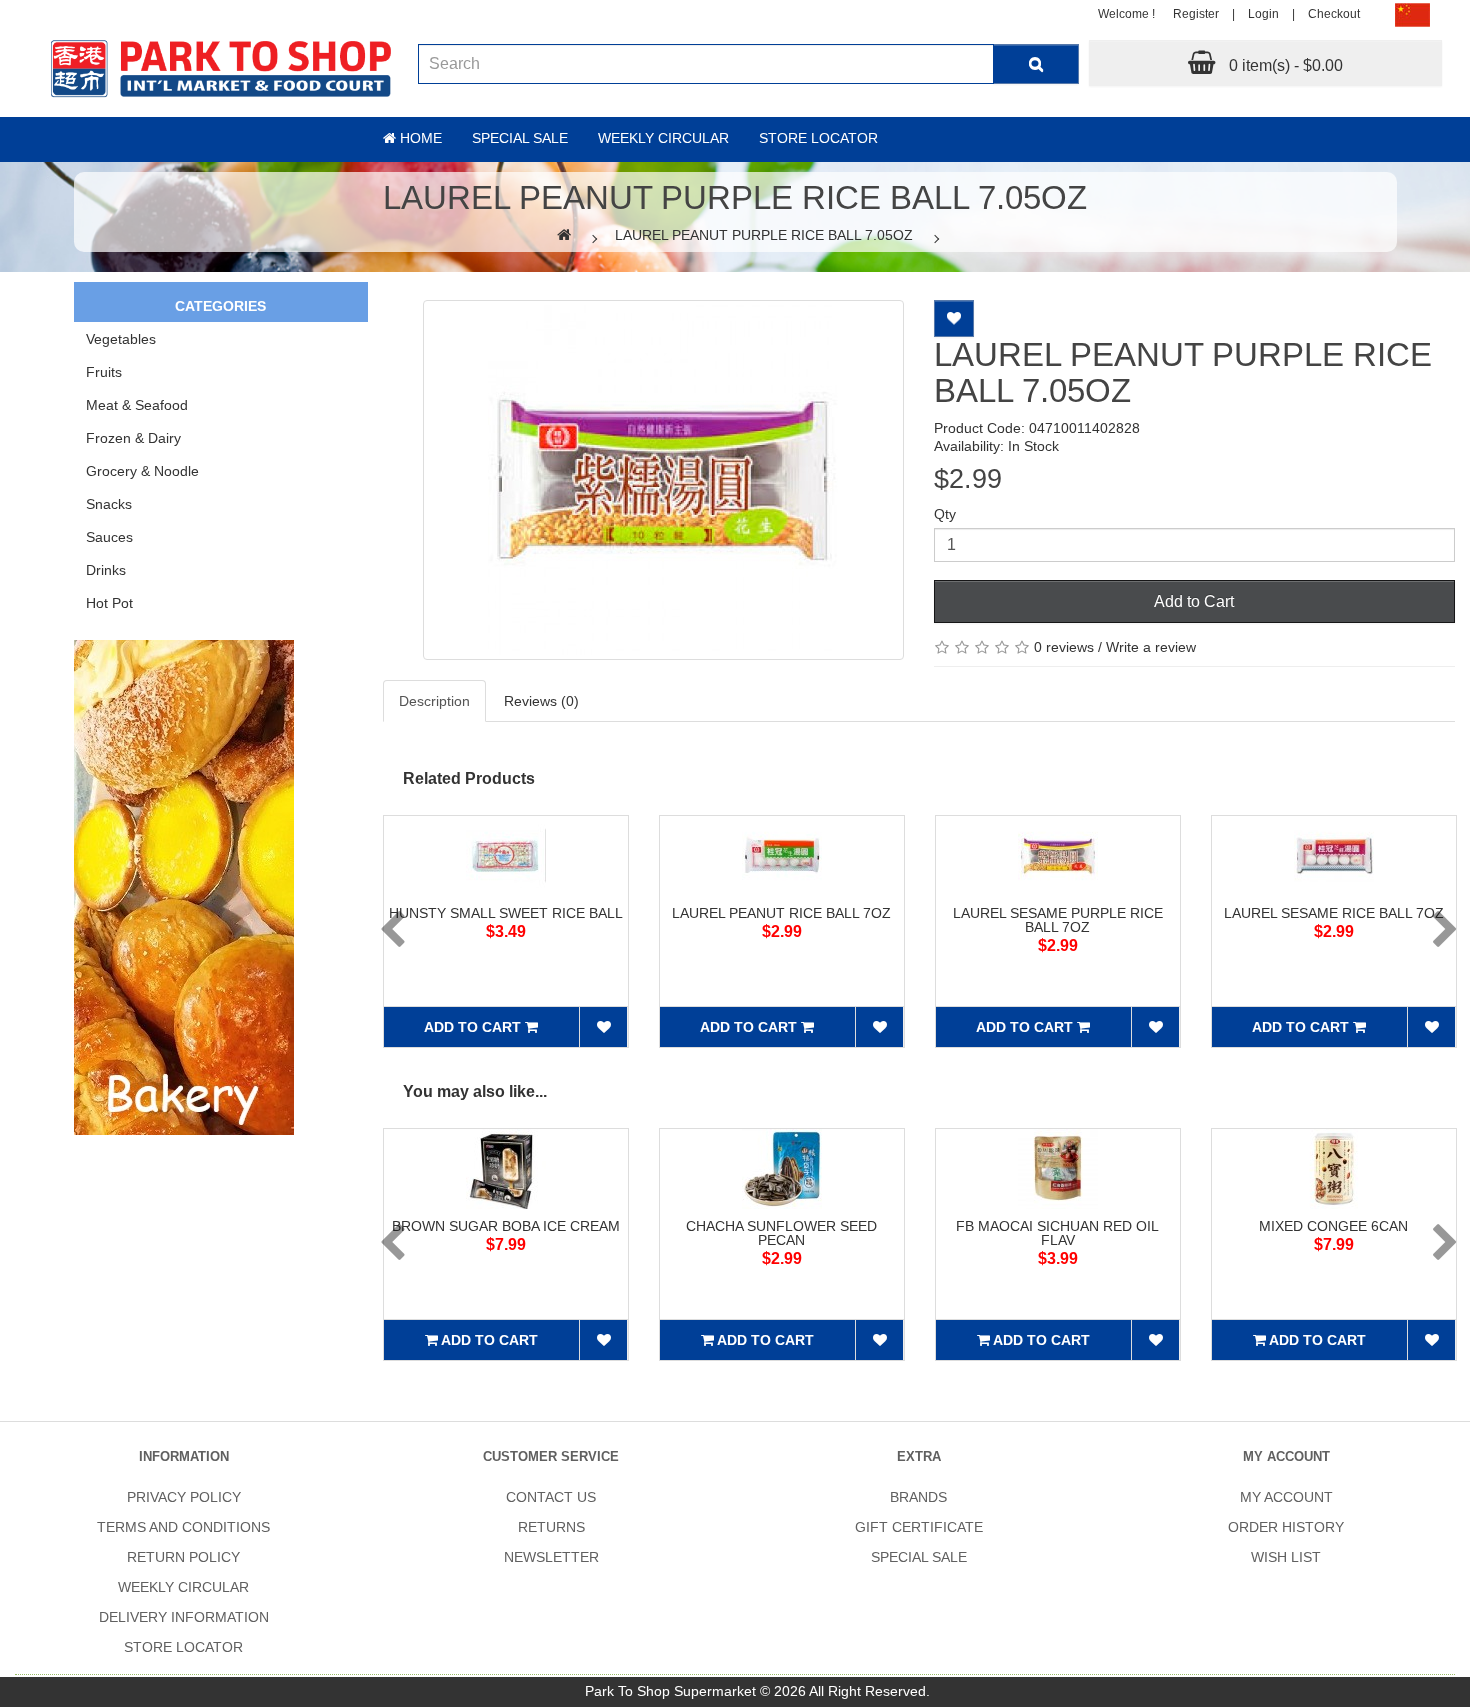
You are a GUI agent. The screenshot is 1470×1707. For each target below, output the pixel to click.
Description (434, 701)
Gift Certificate (919, 1527)
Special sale (520, 138)
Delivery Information (184, 1617)
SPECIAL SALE (919, 1557)
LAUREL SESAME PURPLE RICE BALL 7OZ (1058, 920)
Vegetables (121, 339)
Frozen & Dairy (133, 438)
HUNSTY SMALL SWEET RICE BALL (506, 913)
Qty (945, 514)
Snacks (109, 504)
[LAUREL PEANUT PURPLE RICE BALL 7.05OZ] (663, 480)
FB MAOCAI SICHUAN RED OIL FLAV (1057, 1233)
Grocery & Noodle (142, 471)
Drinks (106, 570)
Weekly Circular (663, 138)
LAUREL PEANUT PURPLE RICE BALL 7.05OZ (764, 235)
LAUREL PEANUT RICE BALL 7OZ (781, 913)
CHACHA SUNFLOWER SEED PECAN (781, 1233)
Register (1196, 14)
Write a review (1151, 647)
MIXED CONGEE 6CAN (1333, 1226)
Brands (918, 1497)
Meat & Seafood (137, 405)
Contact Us (551, 1497)
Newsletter (551, 1557)
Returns (551, 1527)
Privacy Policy (184, 1497)
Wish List (1286, 1557)
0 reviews (1064, 647)
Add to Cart (1194, 601)
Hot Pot (109, 603)
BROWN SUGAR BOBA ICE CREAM (506, 1226)
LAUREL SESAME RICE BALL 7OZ (1334, 913)
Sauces (109, 537)
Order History (1286, 1527)
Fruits (104, 372)
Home (419, 138)
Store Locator (818, 138)
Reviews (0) (541, 701)
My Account (1286, 1497)
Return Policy (183, 1557)
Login (1263, 14)
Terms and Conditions (183, 1527)
